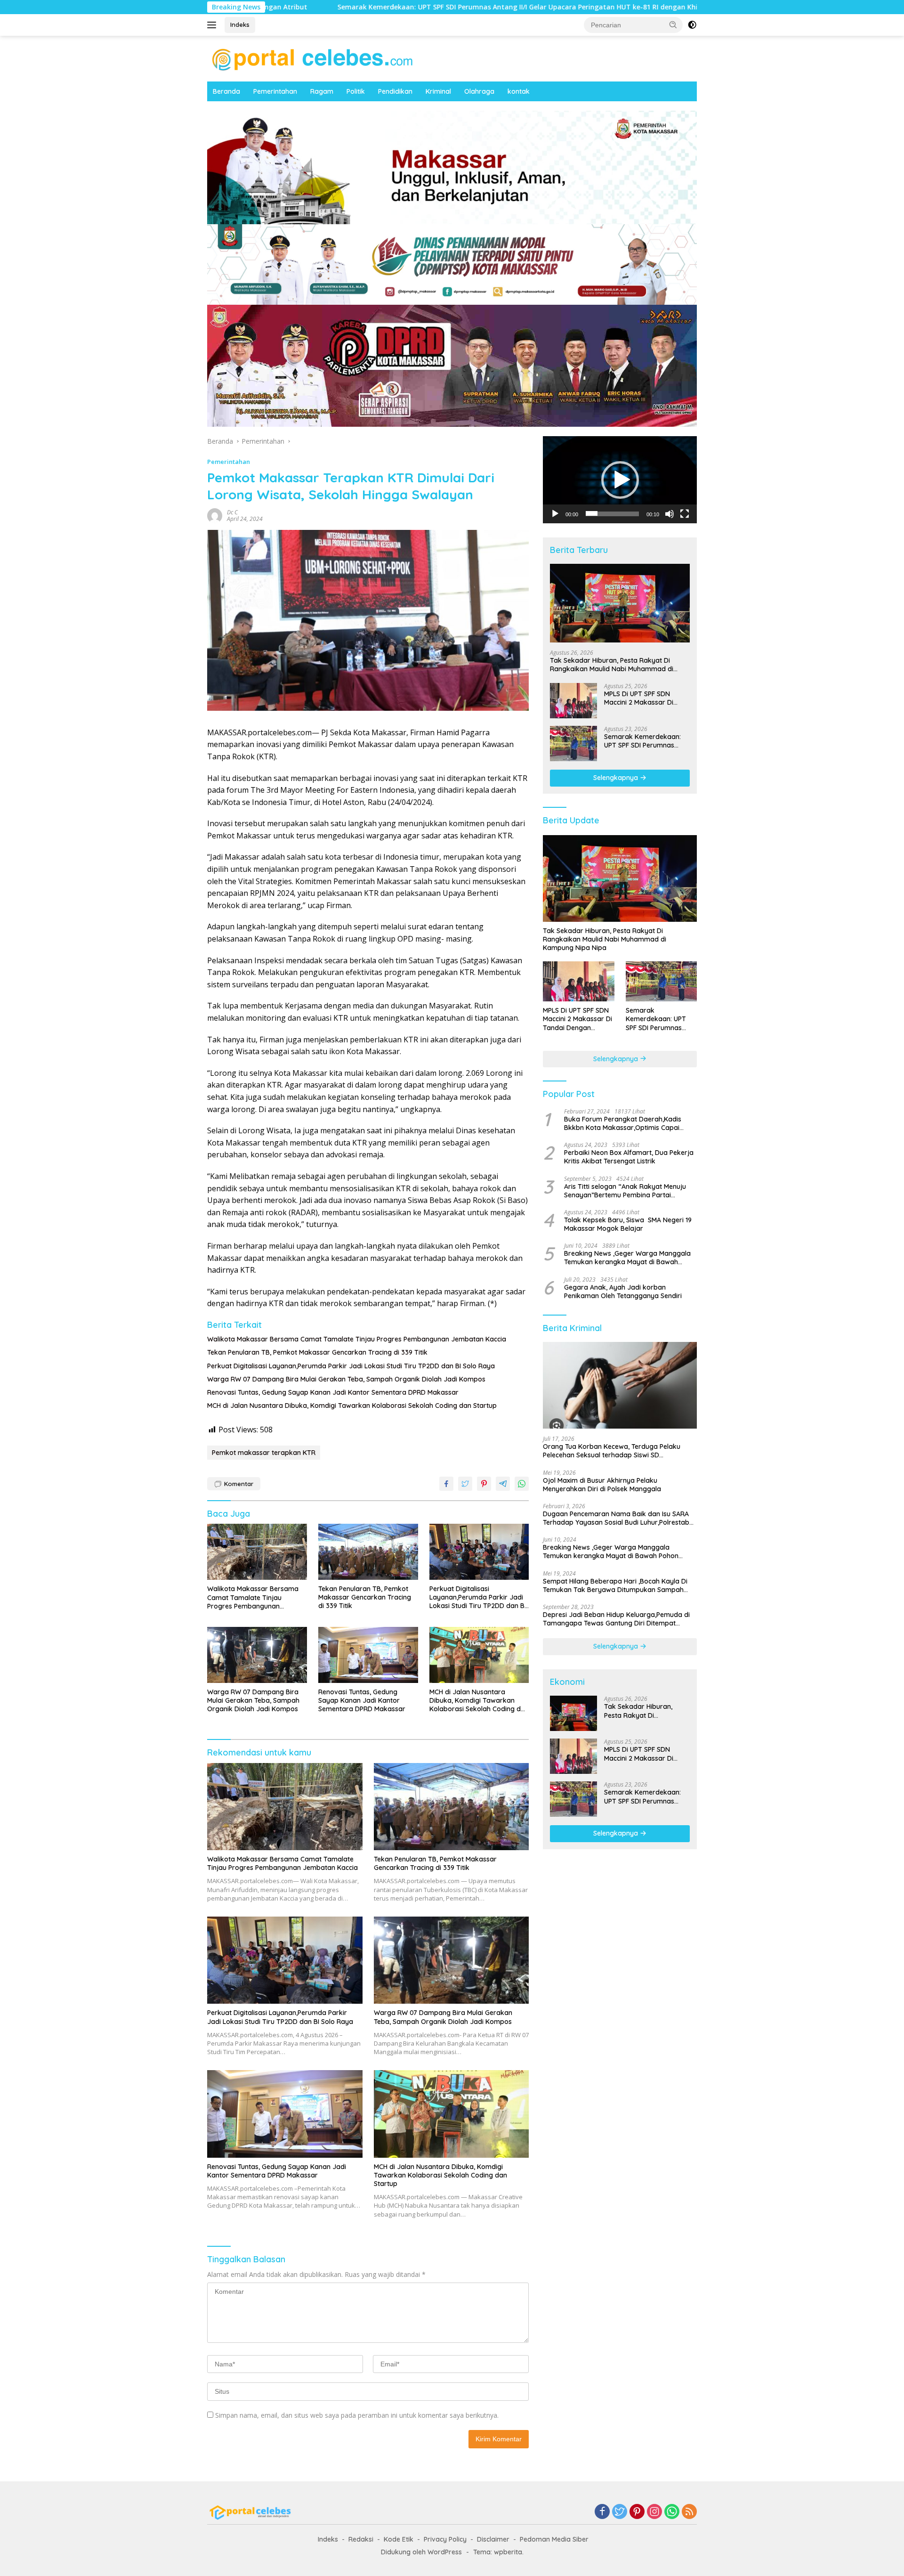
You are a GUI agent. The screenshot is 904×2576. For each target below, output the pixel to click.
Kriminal (438, 91)
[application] (620, 479)
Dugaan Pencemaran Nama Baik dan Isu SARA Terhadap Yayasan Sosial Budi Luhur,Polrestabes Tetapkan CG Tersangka (620, 1518)
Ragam (322, 91)
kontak (519, 91)
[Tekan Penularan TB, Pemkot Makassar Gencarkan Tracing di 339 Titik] (368, 1552)
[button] (673, 24)
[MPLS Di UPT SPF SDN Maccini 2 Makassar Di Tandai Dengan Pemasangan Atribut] (573, 701)
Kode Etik (399, 2539)
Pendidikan (395, 91)
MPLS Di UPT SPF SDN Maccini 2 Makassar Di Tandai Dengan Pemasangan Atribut (639, 698)
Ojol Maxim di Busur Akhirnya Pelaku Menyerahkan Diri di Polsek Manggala (602, 1484)
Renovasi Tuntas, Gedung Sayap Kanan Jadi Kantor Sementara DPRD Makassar (333, 1392)
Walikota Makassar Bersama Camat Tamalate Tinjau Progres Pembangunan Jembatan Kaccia (357, 1339)
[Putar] (555, 513)
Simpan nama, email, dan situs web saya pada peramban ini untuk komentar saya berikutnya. (357, 2415)
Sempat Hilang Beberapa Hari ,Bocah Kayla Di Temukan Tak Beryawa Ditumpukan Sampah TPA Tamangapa (615, 1585)
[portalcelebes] (313, 58)
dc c (232, 512)
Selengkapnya (617, 778)
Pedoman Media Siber (554, 2539)
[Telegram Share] (503, 1484)
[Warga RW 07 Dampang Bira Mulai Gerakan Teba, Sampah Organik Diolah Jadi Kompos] (257, 1655)
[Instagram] (654, 2512)
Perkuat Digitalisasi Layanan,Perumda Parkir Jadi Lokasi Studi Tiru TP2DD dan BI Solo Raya (351, 1366)
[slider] (612, 513)
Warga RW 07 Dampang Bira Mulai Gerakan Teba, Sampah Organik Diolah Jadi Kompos (346, 1379)
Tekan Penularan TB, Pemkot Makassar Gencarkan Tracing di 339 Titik (317, 1352)
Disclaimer (493, 2539)
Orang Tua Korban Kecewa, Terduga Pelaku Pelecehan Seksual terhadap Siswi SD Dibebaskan (612, 1451)
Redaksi (361, 2539)
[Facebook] (602, 2512)
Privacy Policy (445, 2539)
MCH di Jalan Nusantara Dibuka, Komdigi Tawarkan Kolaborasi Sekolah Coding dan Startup (352, 1406)
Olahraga (479, 91)
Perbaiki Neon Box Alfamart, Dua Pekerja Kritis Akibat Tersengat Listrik (629, 1157)
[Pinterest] (637, 2512)
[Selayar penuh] (685, 513)
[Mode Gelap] (692, 25)
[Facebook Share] (446, 1484)
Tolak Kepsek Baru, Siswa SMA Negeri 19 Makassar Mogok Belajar (628, 1224)
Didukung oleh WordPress (421, 2552)
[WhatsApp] (672, 2512)
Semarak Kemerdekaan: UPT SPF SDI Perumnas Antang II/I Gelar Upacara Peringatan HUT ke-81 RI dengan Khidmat (374, 7)
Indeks (240, 24)
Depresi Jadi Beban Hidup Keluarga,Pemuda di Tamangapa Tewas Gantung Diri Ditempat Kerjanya (616, 1619)
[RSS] (689, 2512)
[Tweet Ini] (465, 1484)
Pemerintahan (275, 91)
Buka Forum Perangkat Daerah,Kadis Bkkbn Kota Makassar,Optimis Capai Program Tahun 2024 (623, 1123)
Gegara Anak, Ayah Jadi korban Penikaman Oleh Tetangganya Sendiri (623, 1291)
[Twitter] (620, 2512)
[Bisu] (670, 513)
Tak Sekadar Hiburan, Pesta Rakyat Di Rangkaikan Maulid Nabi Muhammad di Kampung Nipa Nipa (612, 665)
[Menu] (214, 25)
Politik (356, 91)
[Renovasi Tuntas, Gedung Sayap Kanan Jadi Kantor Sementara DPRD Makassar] (368, 1655)
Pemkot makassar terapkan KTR (264, 1453)
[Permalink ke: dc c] (215, 515)
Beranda (226, 91)
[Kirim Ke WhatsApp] (522, 1484)
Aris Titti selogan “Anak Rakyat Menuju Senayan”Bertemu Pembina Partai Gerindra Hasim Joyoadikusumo (625, 1190)
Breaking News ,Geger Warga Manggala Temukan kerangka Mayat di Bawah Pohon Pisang (627, 1258)
